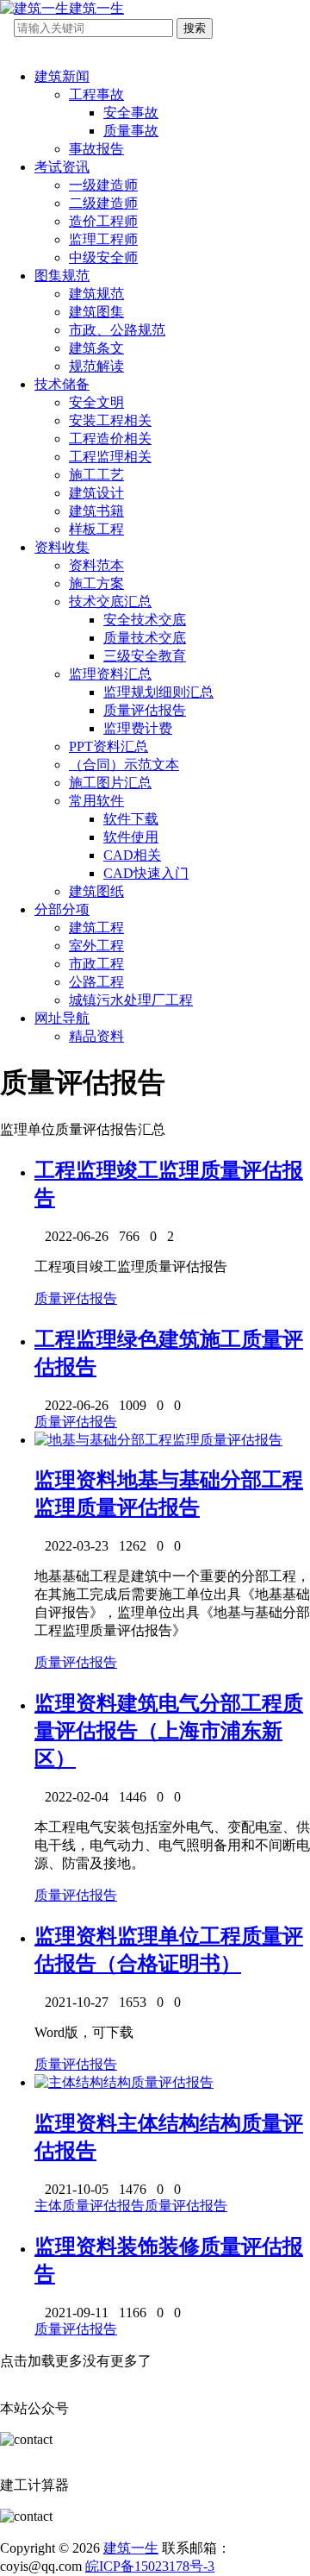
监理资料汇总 (110, 674)
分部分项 (62, 909)
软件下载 (131, 819)
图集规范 (62, 276)
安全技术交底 (145, 620)
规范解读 (96, 366)
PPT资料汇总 (108, 746)
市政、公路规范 (117, 330)
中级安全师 (103, 257)
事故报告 (96, 149)
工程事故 (96, 94)
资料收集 (62, 547)
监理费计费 (138, 728)
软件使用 (131, 837)
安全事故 (131, 113)
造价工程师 (103, 221)
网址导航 (62, 1018)
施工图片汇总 (110, 783)
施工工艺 (96, 475)
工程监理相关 (110, 457)
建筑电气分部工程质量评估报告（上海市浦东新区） (169, 1731)
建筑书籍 (96, 511)
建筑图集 (96, 312)
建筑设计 (96, 493)
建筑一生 (131, 2548)
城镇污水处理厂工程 (131, 1000)
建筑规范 (96, 294)
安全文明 (96, 402)
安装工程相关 (110, 420)
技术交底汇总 (110, 602)
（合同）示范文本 (124, 765)
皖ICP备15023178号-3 (150, 2566)
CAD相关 (132, 855)
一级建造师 (103, 185)
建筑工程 (96, 928)
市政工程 (96, 964)
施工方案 (96, 583)
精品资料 (96, 1036)
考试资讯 (62, 167)
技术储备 (62, 384)
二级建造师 (103, 203)
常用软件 (96, 801)
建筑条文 (96, 348)
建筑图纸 (96, 891)
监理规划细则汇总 (158, 692)
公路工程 (96, 982)
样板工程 (96, 529)
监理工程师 (103, 239)
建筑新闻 (62, 76)
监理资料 (76, 1480)
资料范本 (96, 565)
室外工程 (96, 946)
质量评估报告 (145, 710)
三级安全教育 (145, 656)
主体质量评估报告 (90, 2206)
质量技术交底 (145, 638)
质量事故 (131, 131)
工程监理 (76, 1170)
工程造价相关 (110, 439)
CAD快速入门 (146, 873)
